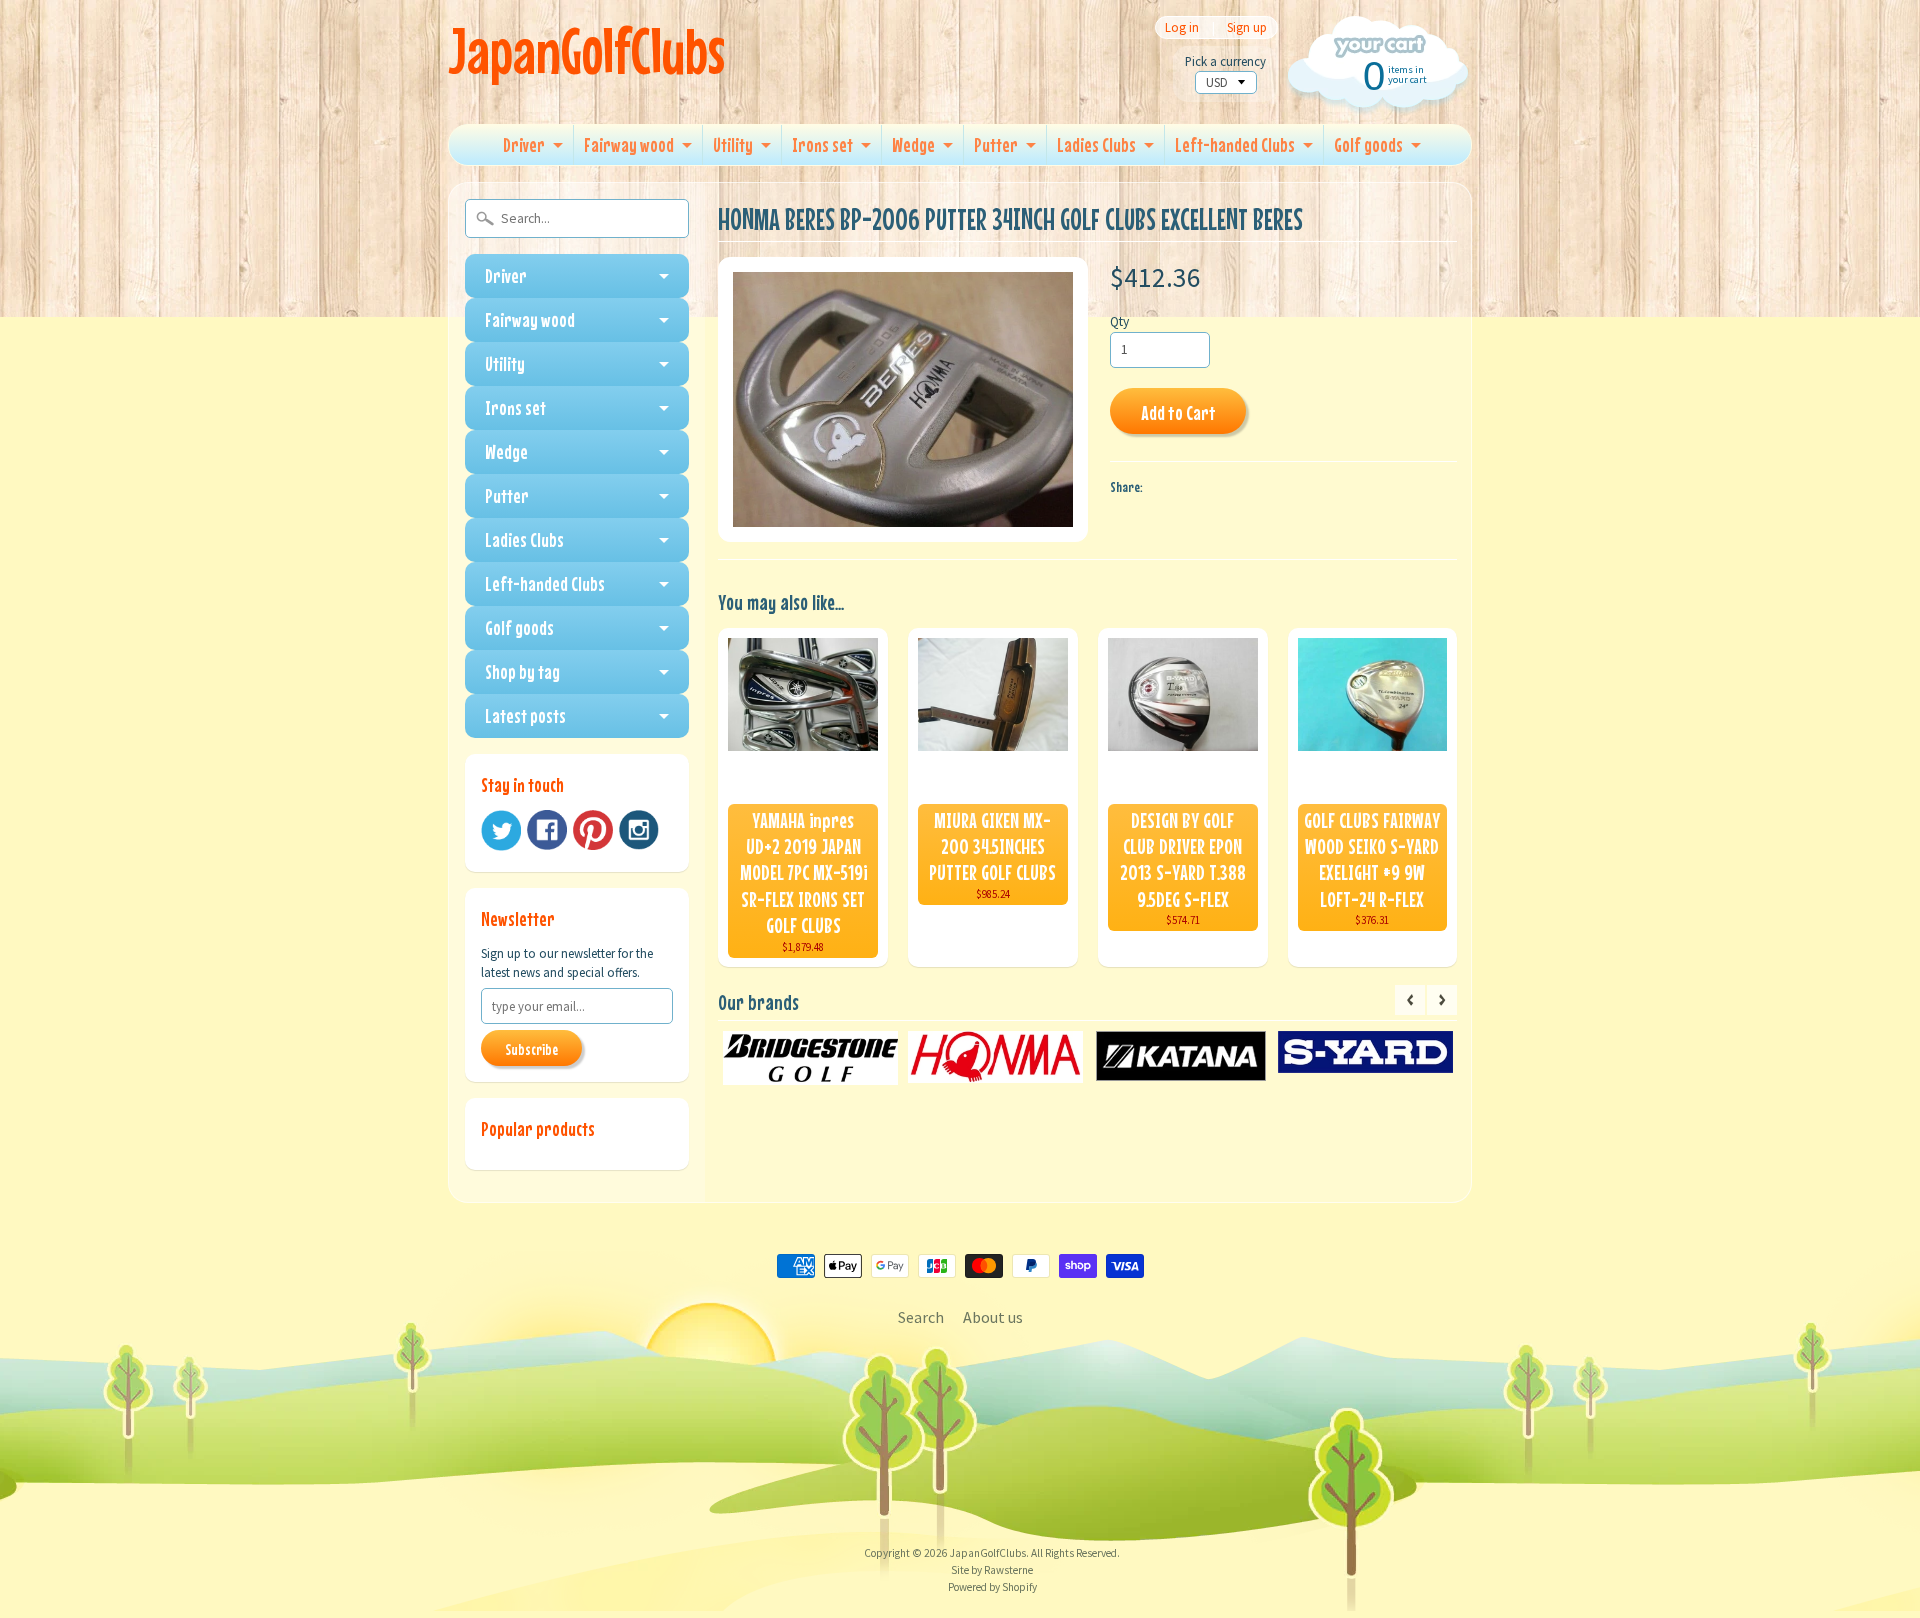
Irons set (822, 144)
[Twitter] (501, 830)
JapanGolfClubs (586, 50)
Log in (1182, 27)
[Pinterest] (593, 830)
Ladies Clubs (1096, 144)
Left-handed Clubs (1235, 144)
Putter (996, 144)
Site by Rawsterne (992, 1570)
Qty (1119, 321)
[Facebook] (547, 830)
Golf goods (1368, 144)
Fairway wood (629, 144)
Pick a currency (1225, 61)
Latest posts (525, 715)
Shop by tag (522, 671)
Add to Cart (1178, 412)
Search (921, 1317)
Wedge (913, 144)
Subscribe (531, 1049)
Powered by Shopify (992, 1587)
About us (993, 1317)
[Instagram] (639, 830)
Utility (733, 144)
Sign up (1247, 27)
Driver (524, 144)
